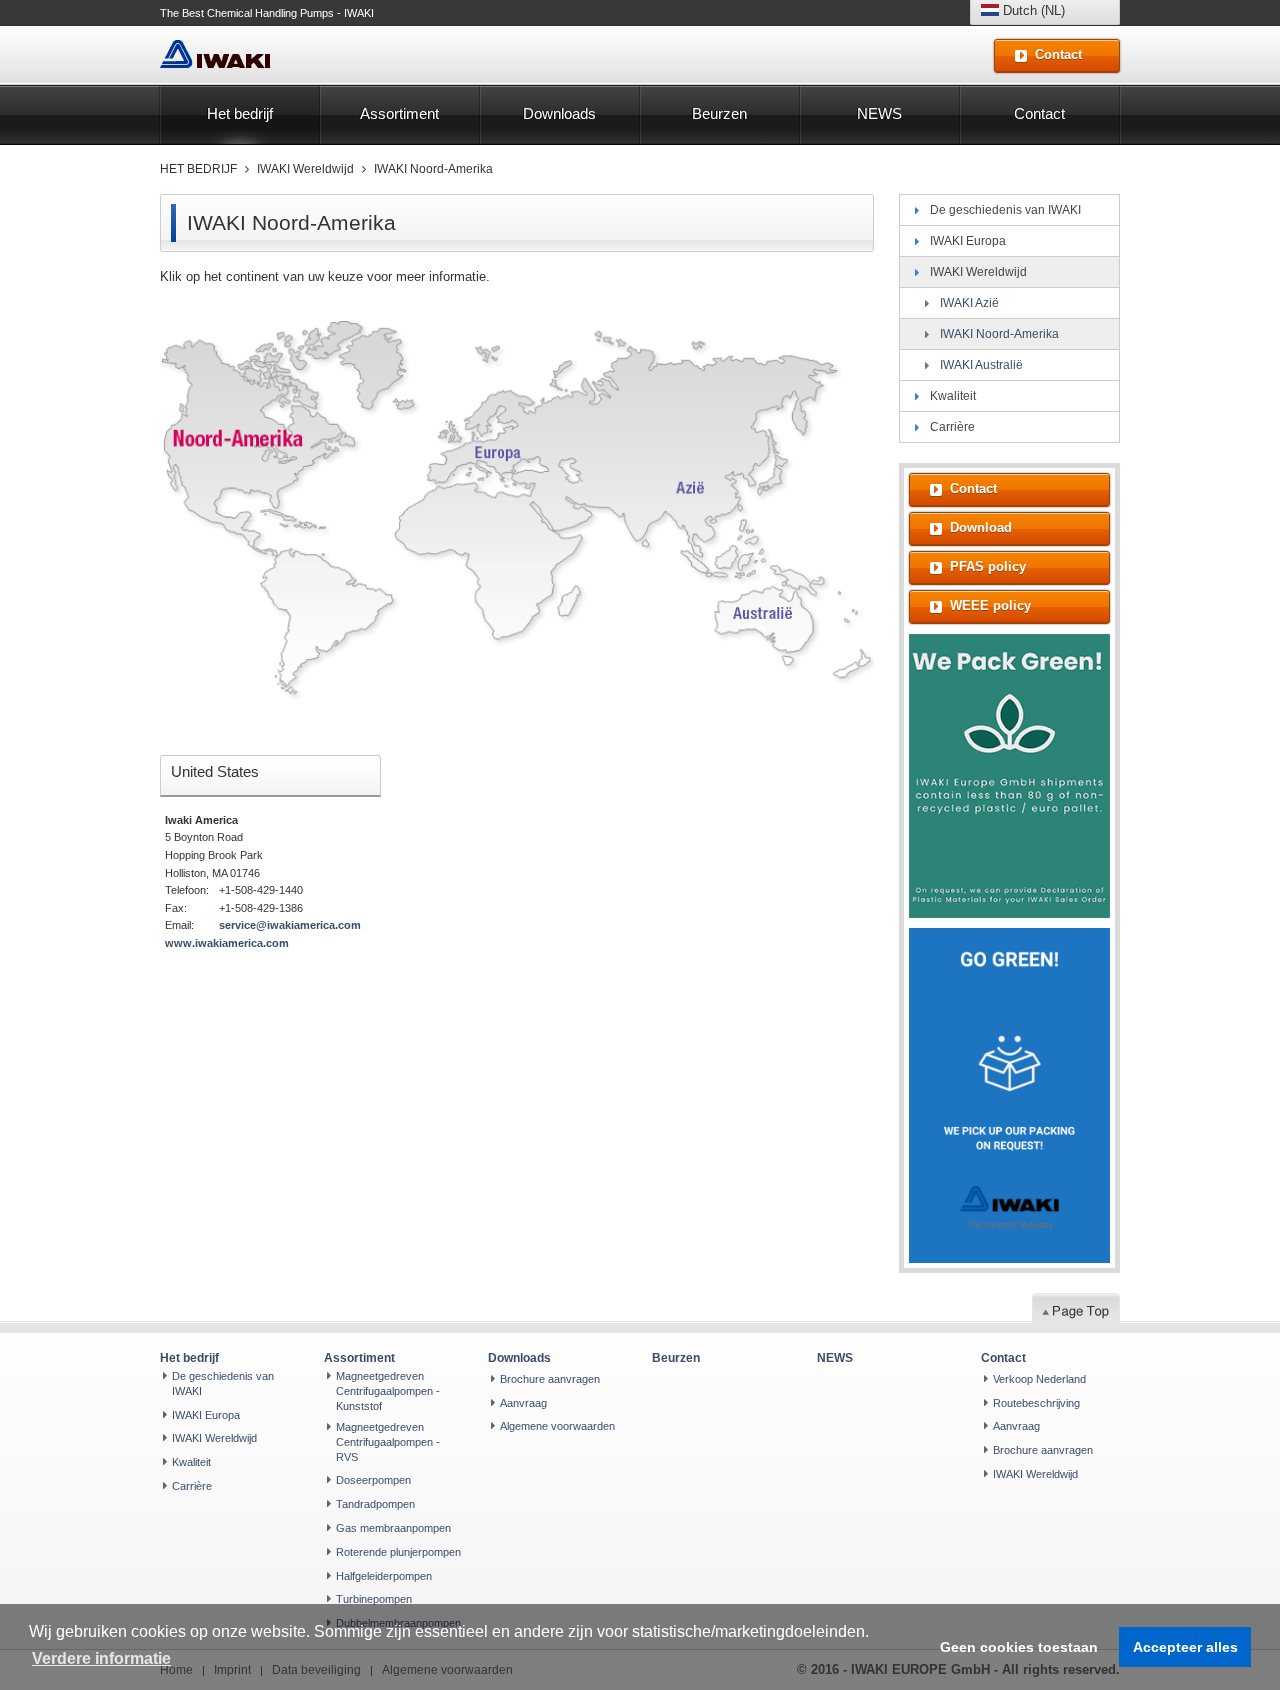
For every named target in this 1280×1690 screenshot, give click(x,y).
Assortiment (399, 113)
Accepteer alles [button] (1185, 1647)
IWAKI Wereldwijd (305, 169)
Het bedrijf (240, 113)
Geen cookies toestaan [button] (1019, 1647)
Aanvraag (523, 1403)
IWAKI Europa (968, 241)
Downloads (559, 113)
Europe (507, 447)
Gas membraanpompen (393, 1528)
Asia (698, 487)
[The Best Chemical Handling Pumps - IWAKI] (215, 54)
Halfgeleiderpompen (384, 1576)
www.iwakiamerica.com (227, 943)
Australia (761, 615)
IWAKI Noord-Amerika (433, 169)
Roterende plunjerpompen (398, 1552)
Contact (1039, 113)
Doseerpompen (373, 1480)
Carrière (952, 427)
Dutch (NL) (1032, 10)
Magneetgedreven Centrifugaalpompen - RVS (388, 1442)
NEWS (879, 113)
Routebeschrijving (1036, 1403)
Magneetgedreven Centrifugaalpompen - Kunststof (388, 1391)
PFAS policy (988, 566)
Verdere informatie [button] (101, 1658)
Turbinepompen (374, 1599)
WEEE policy (990, 605)
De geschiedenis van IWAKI (1005, 210)
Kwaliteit (953, 396)
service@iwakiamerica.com (290, 925)
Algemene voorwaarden (557, 1426)
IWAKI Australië (981, 365)
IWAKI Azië (969, 303)
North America (234, 432)
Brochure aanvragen (550, 1379)
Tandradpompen (375, 1504)
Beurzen (719, 113)
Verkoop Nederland (1039, 1379)
